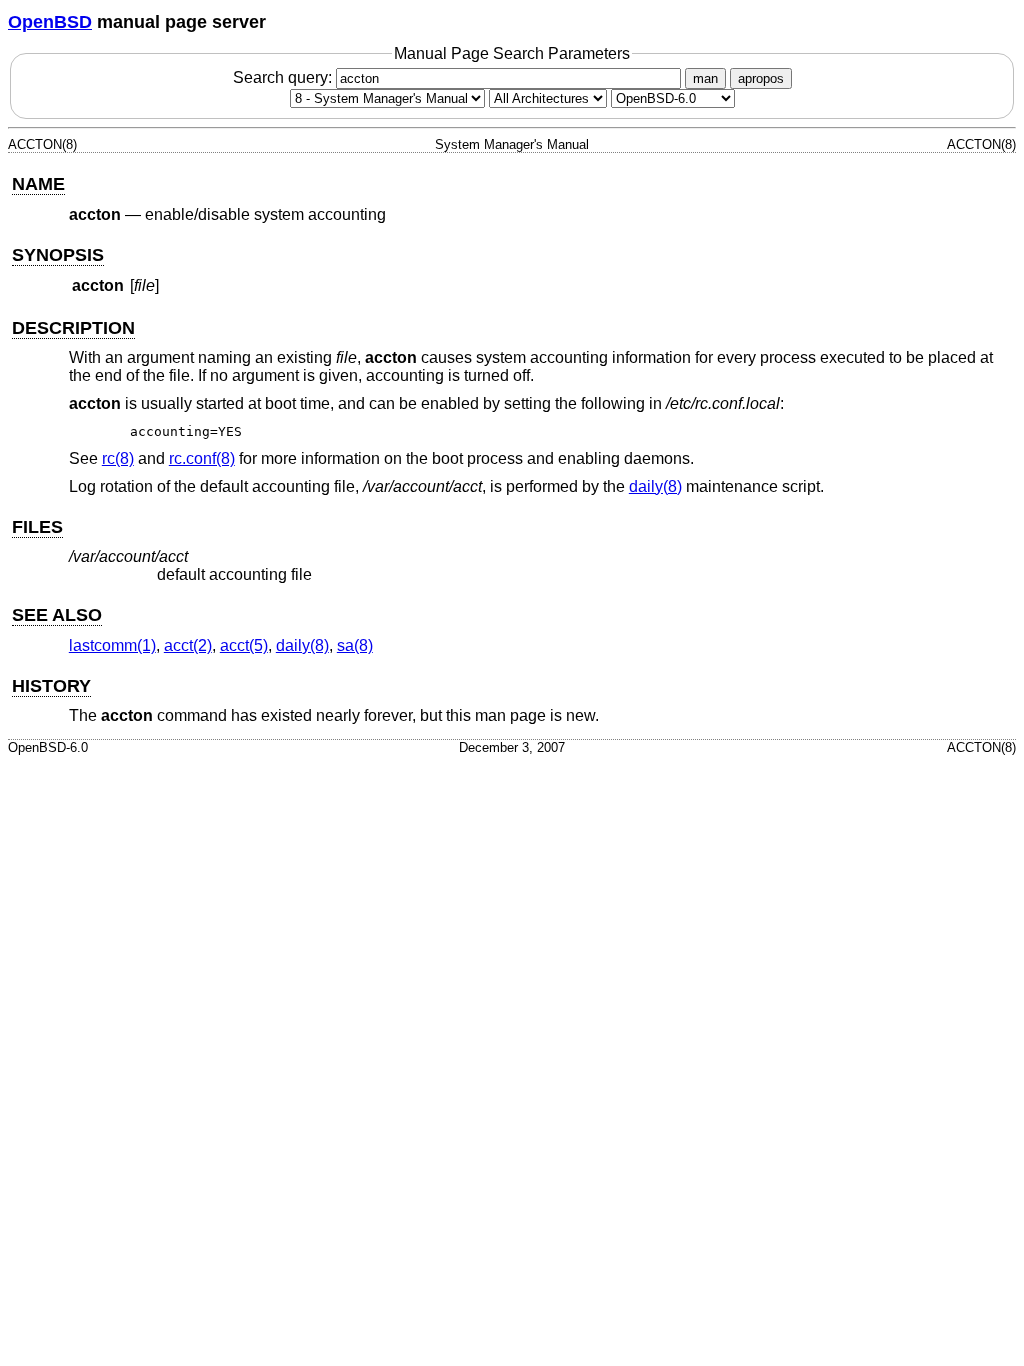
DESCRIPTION (73, 328)
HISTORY (51, 686)
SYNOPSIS (58, 255)
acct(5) (244, 645)
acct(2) (188, 645)
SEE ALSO (57, 615)
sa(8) (355, 645)
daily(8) (655, 486)
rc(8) (118, 458)
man (705, 78)
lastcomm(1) (112, 645)
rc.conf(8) (202, 458)
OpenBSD (50, 22)
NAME (38, 184)
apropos (761, 78)
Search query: (284, 77)
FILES (37, 527)
